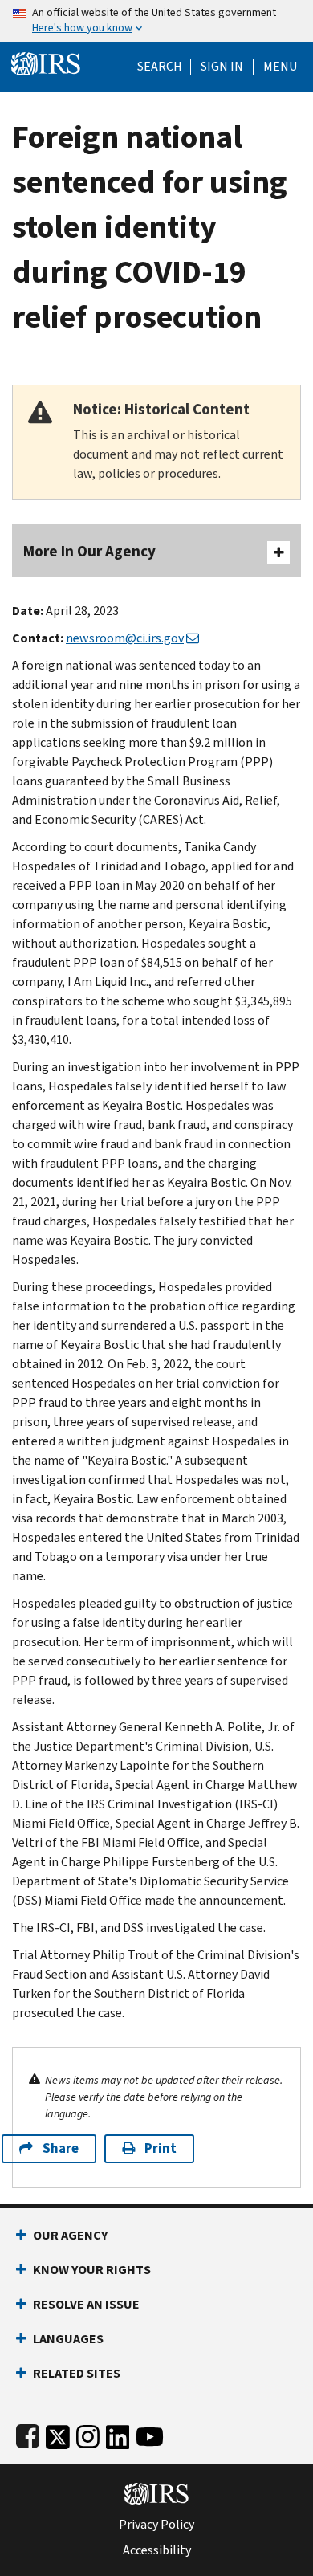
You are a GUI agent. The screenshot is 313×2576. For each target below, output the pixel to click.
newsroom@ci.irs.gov (125, 638)
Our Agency (70, 2235)
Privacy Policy (156, 2525)
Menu (280, 67)
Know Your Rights (92, 2270)
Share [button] (61, 2148)
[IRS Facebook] (28, 2433)
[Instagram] (88, 2433)
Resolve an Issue (86, 2304)
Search (160, 67)
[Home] (46, 62)
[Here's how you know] (156, 21)
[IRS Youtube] (150, 2433)
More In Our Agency (89, 551)
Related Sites (77, 2373)
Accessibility (157, 2550)
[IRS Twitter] (58, 2433)
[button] (222, 67)
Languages (68, 2339)
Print (161, 2148)
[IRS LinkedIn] (118, 2433)
